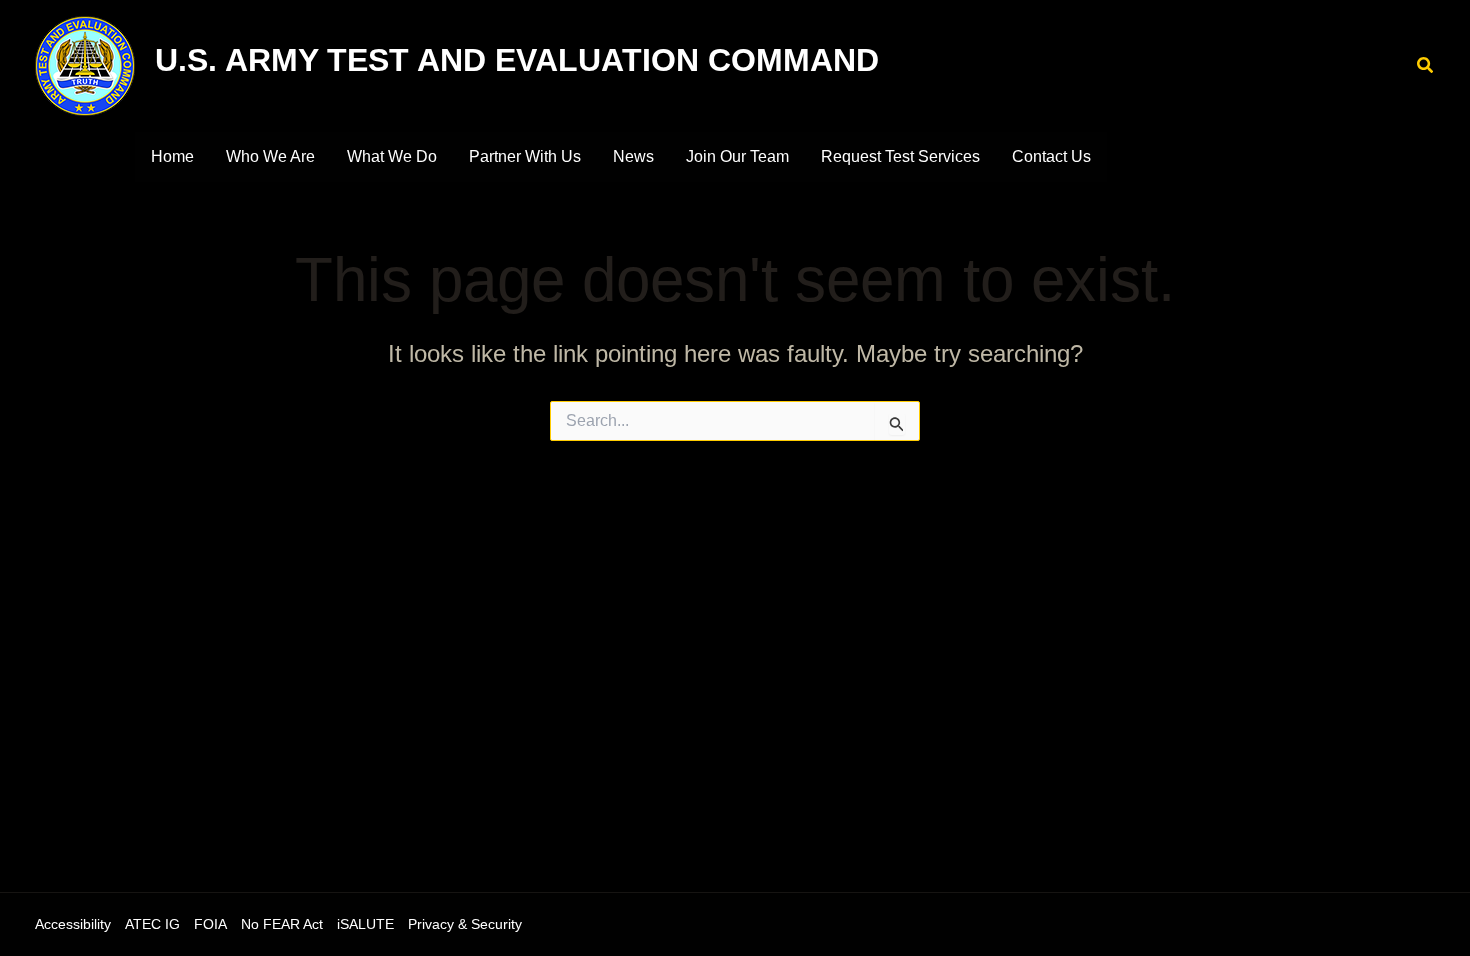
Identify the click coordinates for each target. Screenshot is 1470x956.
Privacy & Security (465, 924)
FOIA (210, 924)
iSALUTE (365, 924)
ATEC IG (152, 924)
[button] (1426, 66)
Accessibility (73, 924)
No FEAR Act (282, 924)
